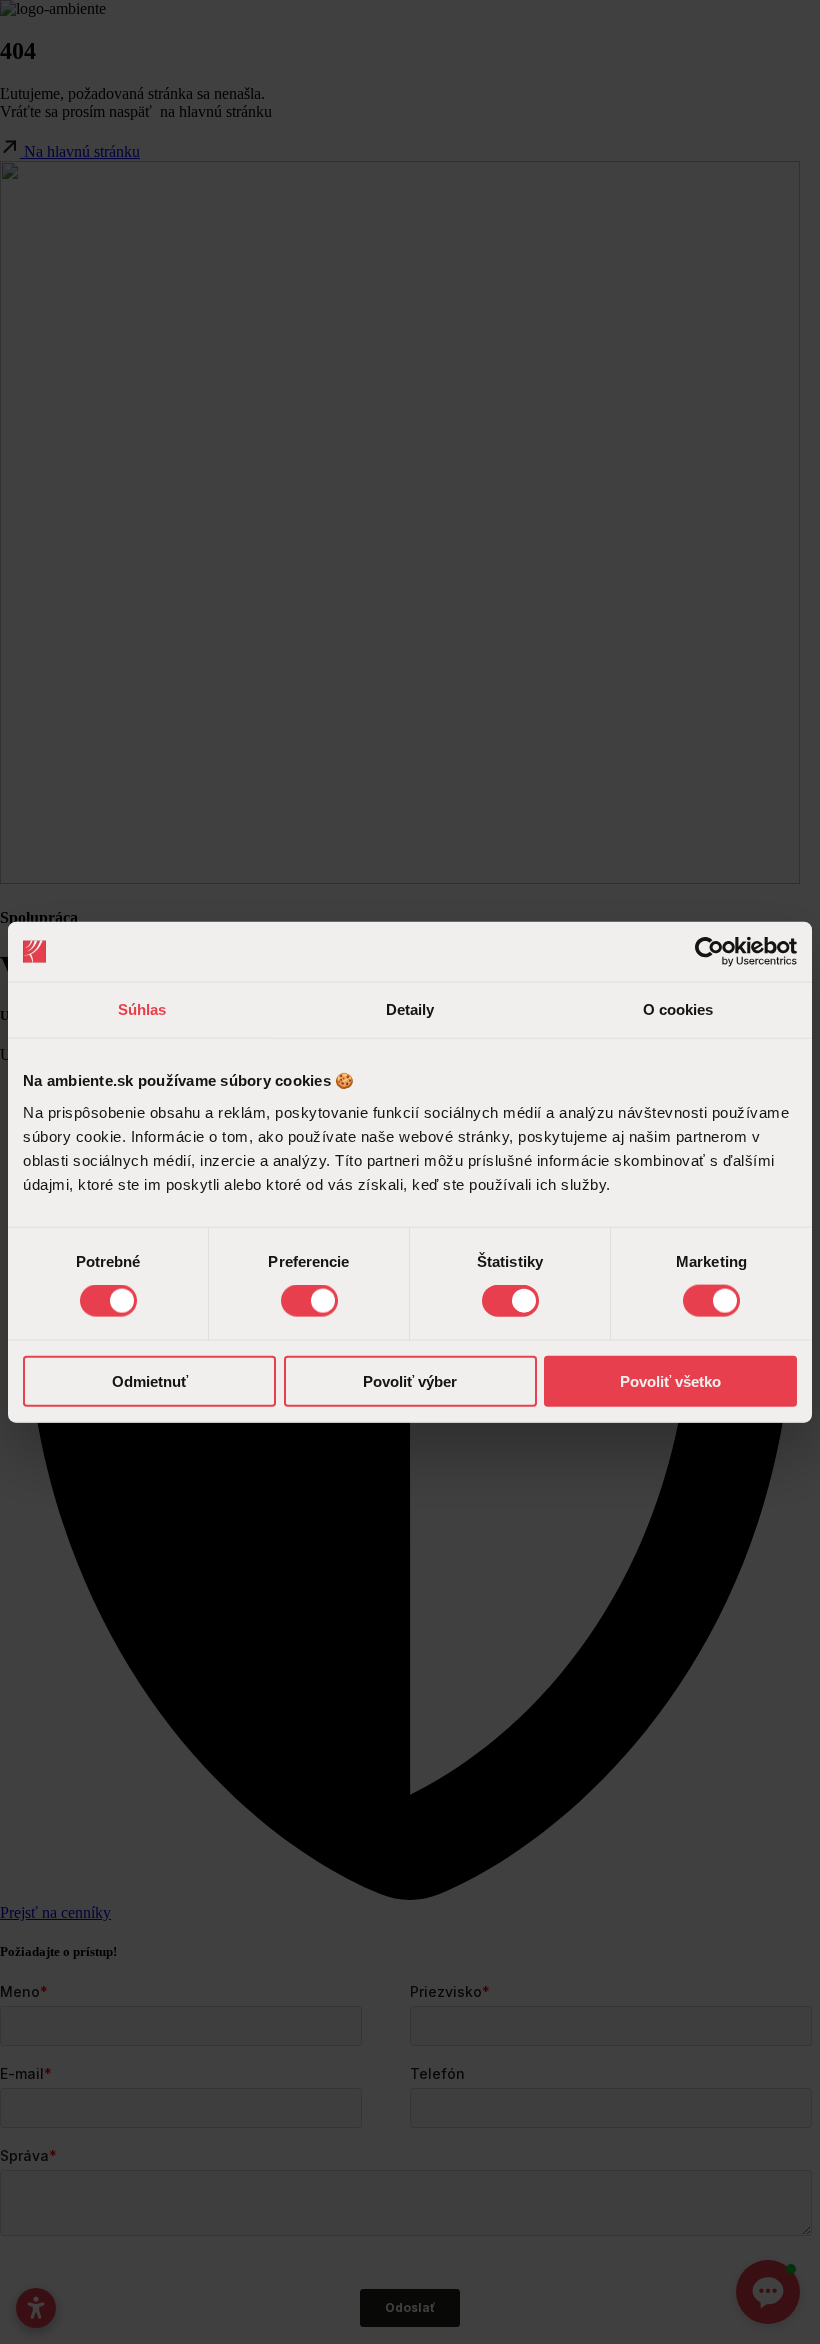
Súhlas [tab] (142, 1009)
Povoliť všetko (670, 1380)
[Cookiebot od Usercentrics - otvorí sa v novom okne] (709, 952)
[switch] (309, 1301)
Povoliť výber (410, 1380)
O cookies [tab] (678, 1009)
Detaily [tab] (410, 1009)
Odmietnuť (150, 1380)
